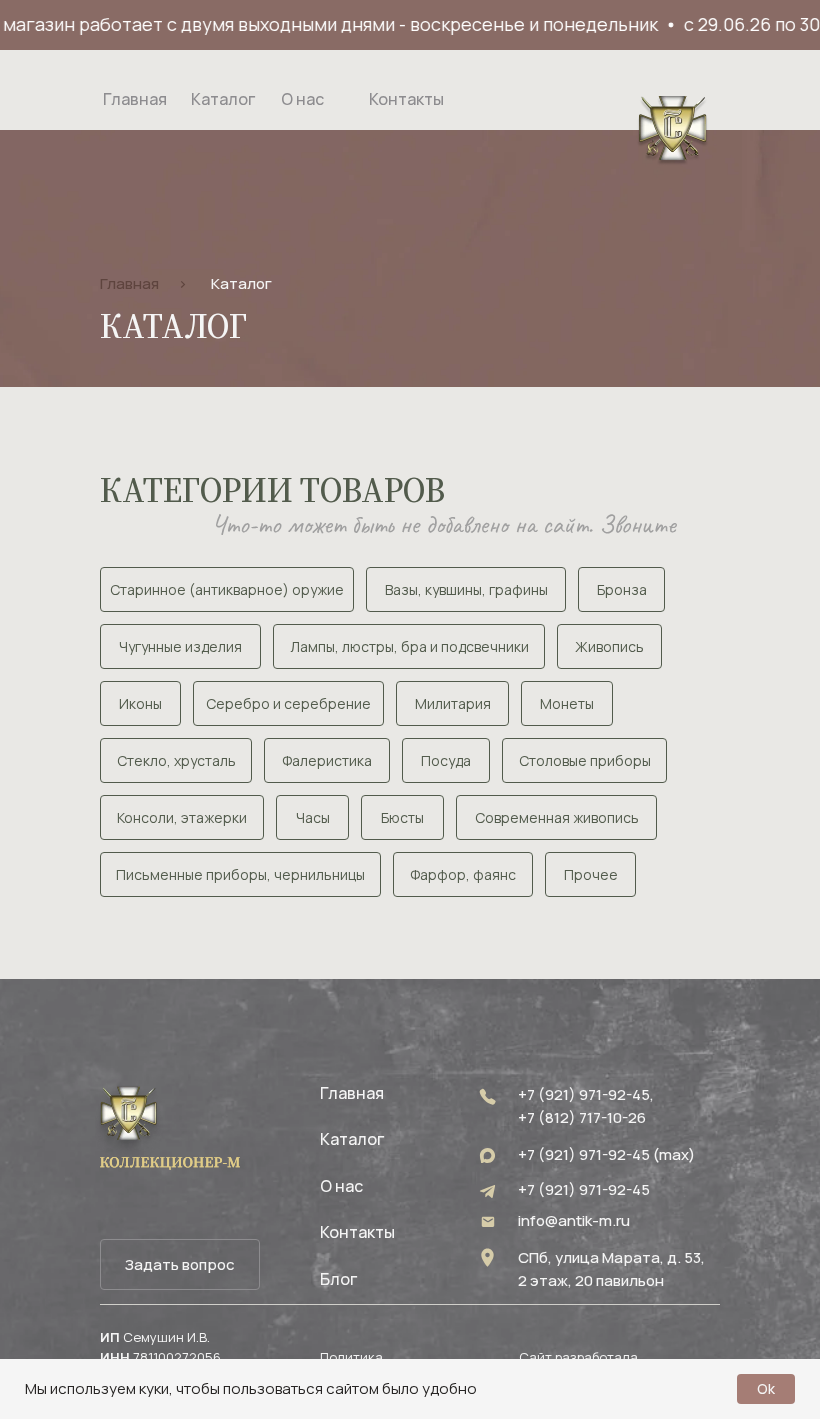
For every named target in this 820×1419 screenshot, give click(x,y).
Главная (129, 283)
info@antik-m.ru (574, 1220)
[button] (180, 1264)
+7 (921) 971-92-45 (584, 1189)
